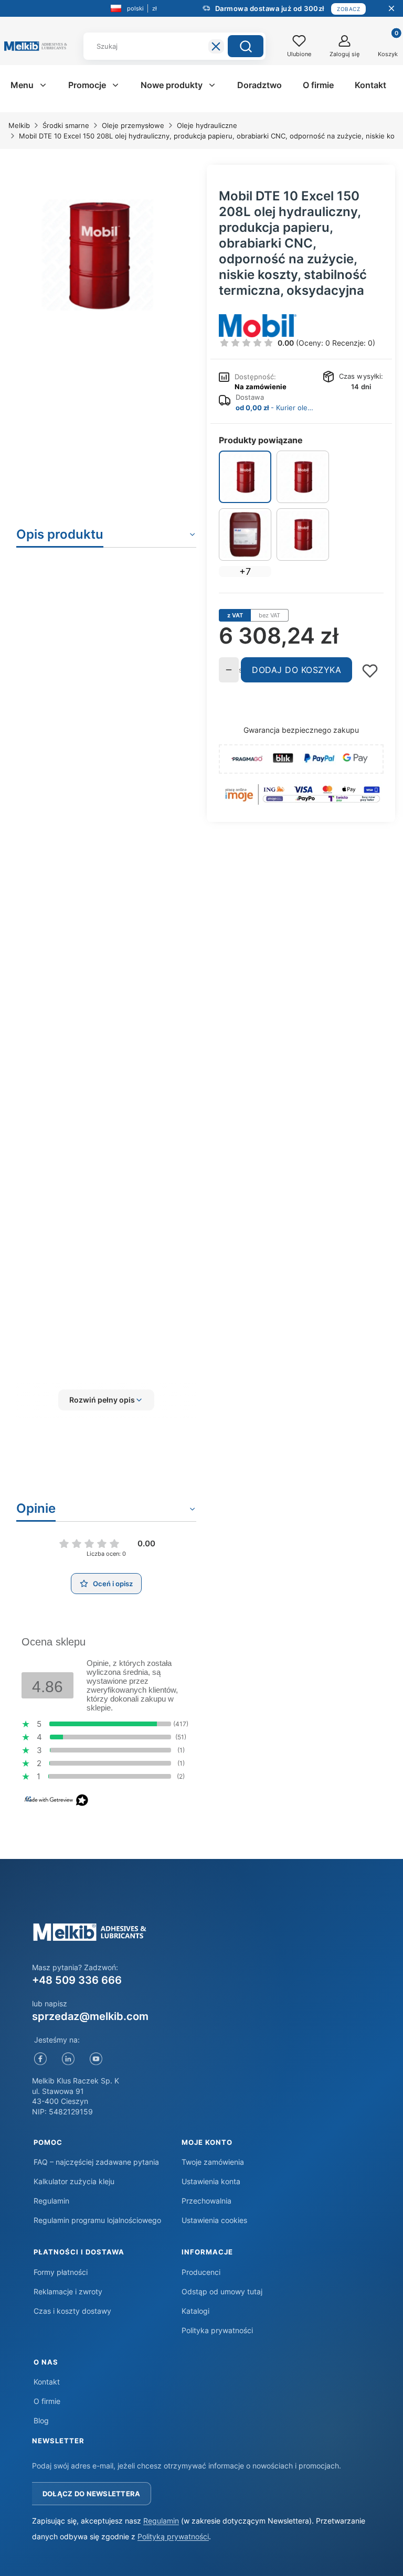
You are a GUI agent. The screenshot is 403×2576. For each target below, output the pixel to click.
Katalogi (195, 2311)
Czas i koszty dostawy (72, 2311)
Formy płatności (61, 2272)
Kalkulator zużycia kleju (74, 2181)
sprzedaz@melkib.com (90, 2016)
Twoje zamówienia (213, 2162)
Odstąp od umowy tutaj (222, 2291)
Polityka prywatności (217, 2330)
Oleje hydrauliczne (207, 125)
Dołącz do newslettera (91, 2494)
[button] (246, 46)
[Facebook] (41, 2059)
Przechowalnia (206, 2201)
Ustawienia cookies (214, 2220)
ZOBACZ (348, 9)
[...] (98, 255)
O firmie (47, 2401)
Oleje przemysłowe (133, 125)
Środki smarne (66, 125)
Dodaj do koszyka (296, 670)
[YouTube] (96, 2059)
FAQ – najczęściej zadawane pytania (96, 2162)
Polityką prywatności (173, 2536)
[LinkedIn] (68, 2059)
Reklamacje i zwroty (68, 2291)
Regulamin (51, 2201)
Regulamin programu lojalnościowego (97, 2220)
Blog (41, 2420)
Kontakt (47, 2382)
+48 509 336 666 (77, 1980)
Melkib (19, 125)
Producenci (201, 2272)
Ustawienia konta (211, 2181)
